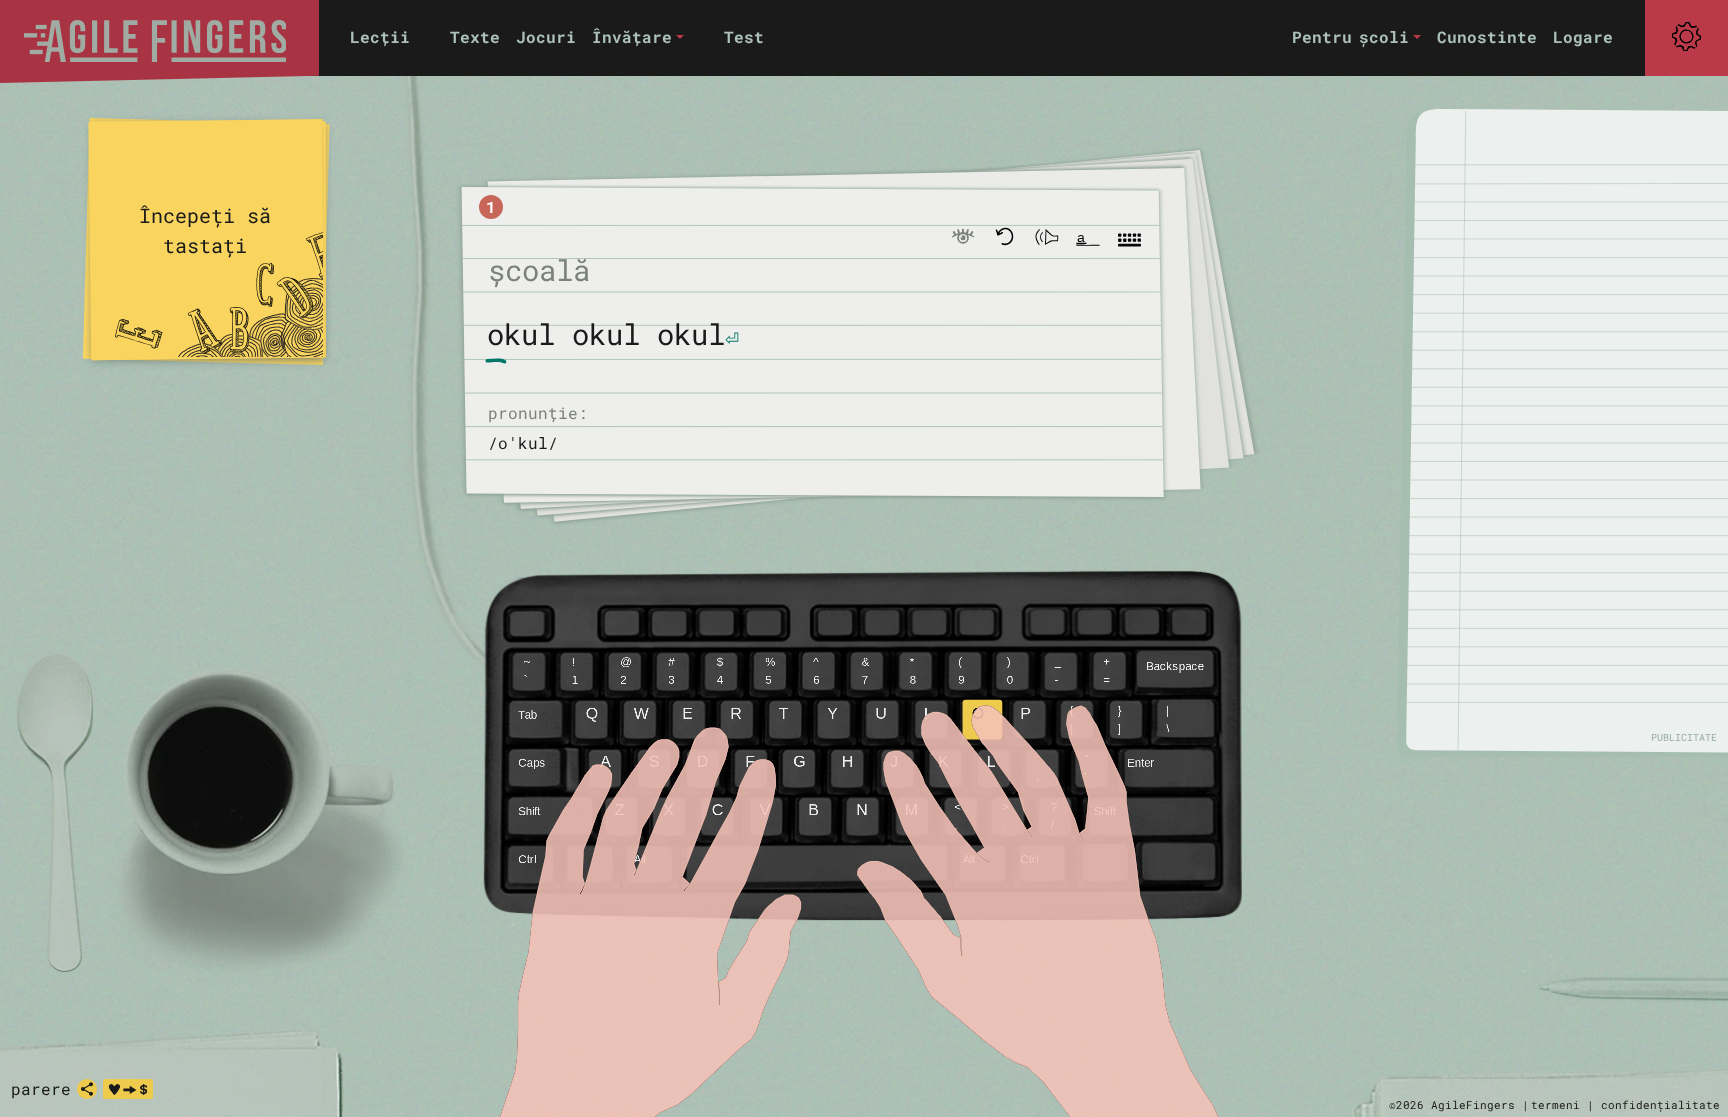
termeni (1555, 1104)
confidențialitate (1660, 1104)
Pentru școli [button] (1350, 36)
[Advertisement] (1578, 430)
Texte (475, 36)
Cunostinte (1487, 36)
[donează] (128, 1089)
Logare (1583, 36)
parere (41, 1088)
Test (744, 36)
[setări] (1686, 37)
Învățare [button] (632, 36)
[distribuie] (87, 1089)
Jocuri (546, 36)
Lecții (380, 36)
